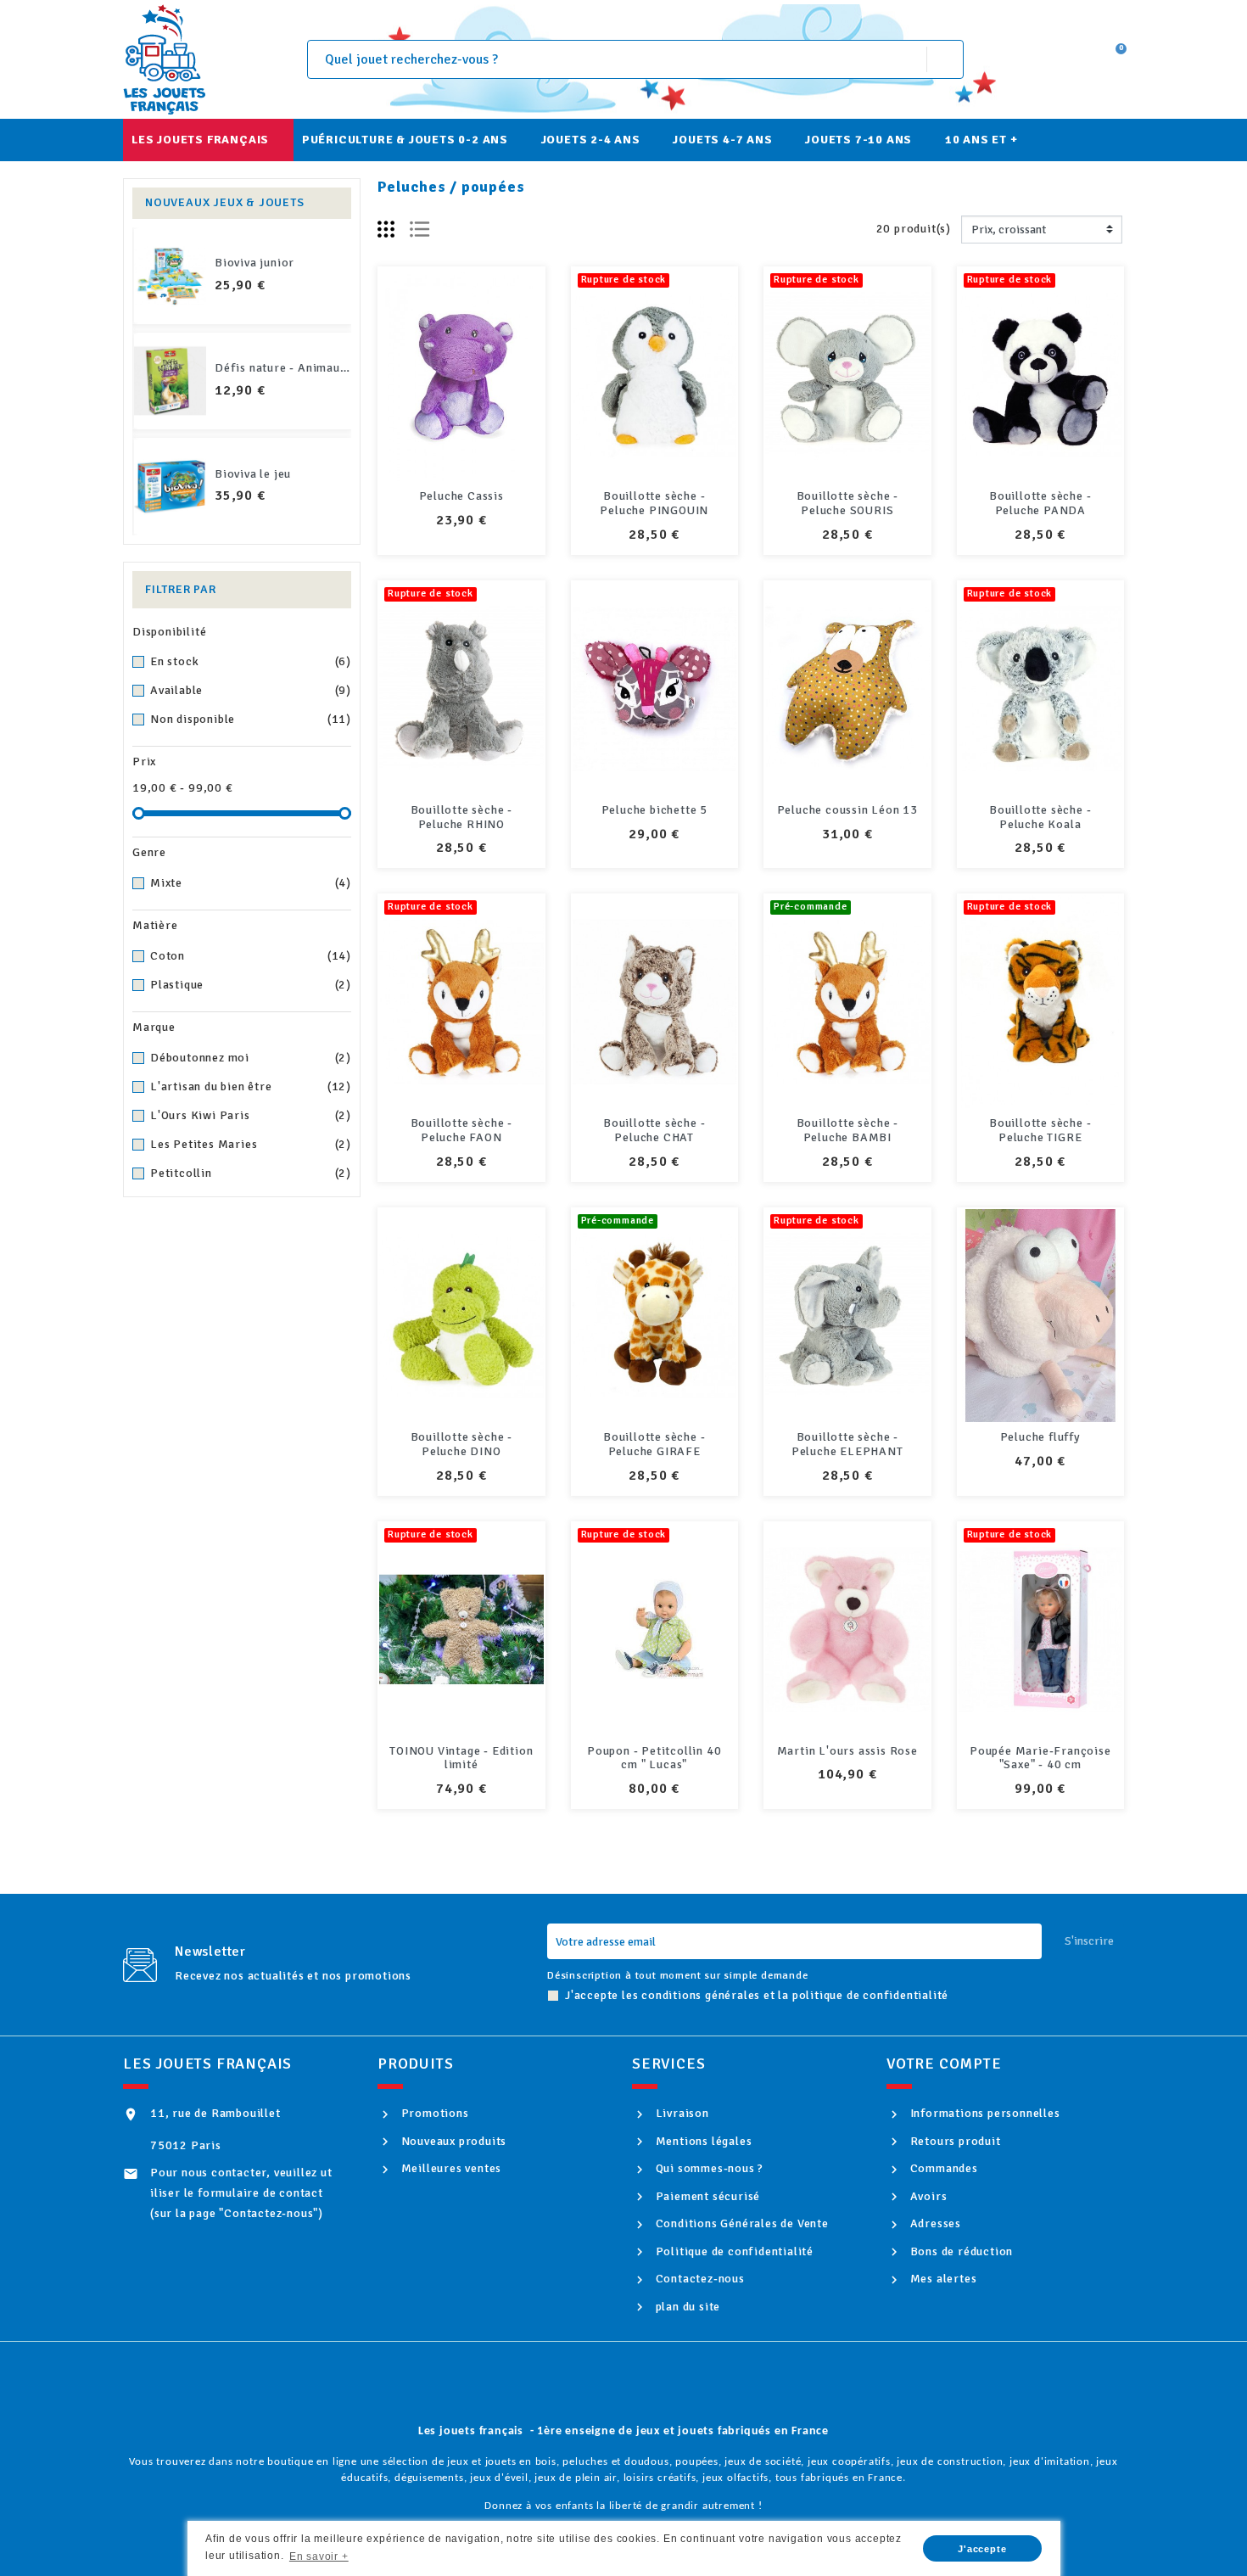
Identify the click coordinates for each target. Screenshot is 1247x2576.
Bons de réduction (960, 2251)
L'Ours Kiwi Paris (251, 1115)
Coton (251, 956)
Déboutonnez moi (251, 1058)
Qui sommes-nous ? (708, 2168)
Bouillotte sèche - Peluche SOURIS (847, 503)
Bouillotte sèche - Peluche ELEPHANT (847, 1444)
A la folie (241, 368)
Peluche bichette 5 (654, 810)
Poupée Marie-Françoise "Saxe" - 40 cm (1040, 1758)
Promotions (433, 2113)
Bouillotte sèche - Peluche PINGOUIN (654, 503)
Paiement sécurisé (706, 2196)
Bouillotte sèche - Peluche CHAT (654, 1130)
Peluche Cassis (461, 496)
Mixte (251, 883)
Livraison (681, 2113)
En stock (251, 661)
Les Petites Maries (251, 1144)
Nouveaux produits (452, 2141)
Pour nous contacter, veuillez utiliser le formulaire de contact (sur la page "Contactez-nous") (241, 2193)
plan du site (686, 2307)
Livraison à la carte (270, 263)
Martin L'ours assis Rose (847, 1751)
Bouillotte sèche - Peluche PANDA (1040, 503)
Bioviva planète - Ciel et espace (304, 474)
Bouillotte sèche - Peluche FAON (461, 1130)
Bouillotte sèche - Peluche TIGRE (1040, 1130)
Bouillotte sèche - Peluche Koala (1040, 817)
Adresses (934, 2223)
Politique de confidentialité (733, 2251)
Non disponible (251, 719)
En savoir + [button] (319, 2556)
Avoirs (927, 2196)
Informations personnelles (984, 2113)
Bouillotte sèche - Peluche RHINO (461, 817)
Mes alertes (942, 2279)
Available (251, 690)
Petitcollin (251, 1173)
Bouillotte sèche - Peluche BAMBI (847, 1130)
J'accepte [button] (982, 2549)
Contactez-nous (699, 2279)
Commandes (942, 2168)
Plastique (251, 985)
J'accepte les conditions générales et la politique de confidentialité (757, 1995)
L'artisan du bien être (251, 1086)
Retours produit (954, 2141)
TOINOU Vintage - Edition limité (461, 1758)
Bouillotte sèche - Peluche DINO (461, 1444)
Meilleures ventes (450, 2168)
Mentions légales (702, 2141)
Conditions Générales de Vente (741, 2223)
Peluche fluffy (1040, 1437)
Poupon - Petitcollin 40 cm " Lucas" (654, 1758)
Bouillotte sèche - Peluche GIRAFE (654, 1444)
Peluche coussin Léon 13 (847, 810)
